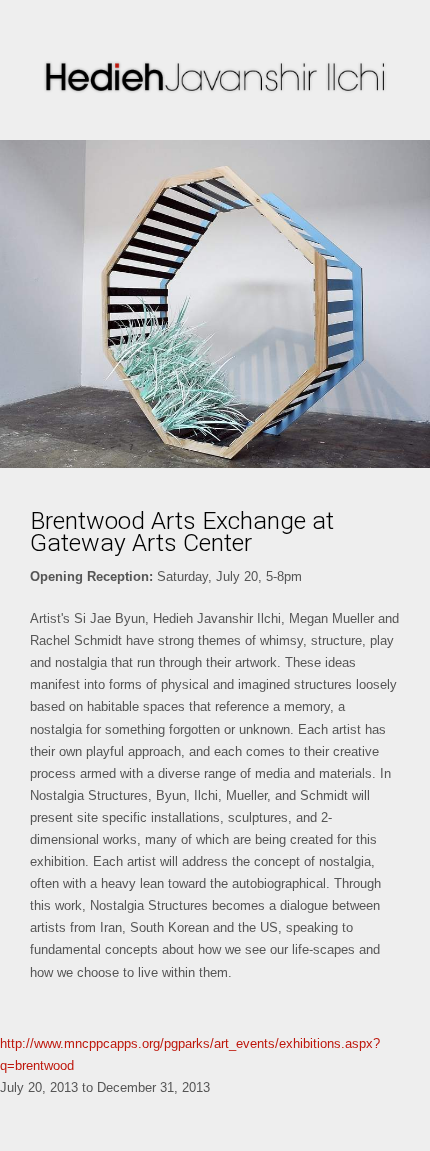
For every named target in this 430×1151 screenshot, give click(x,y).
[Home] (215, 77)
